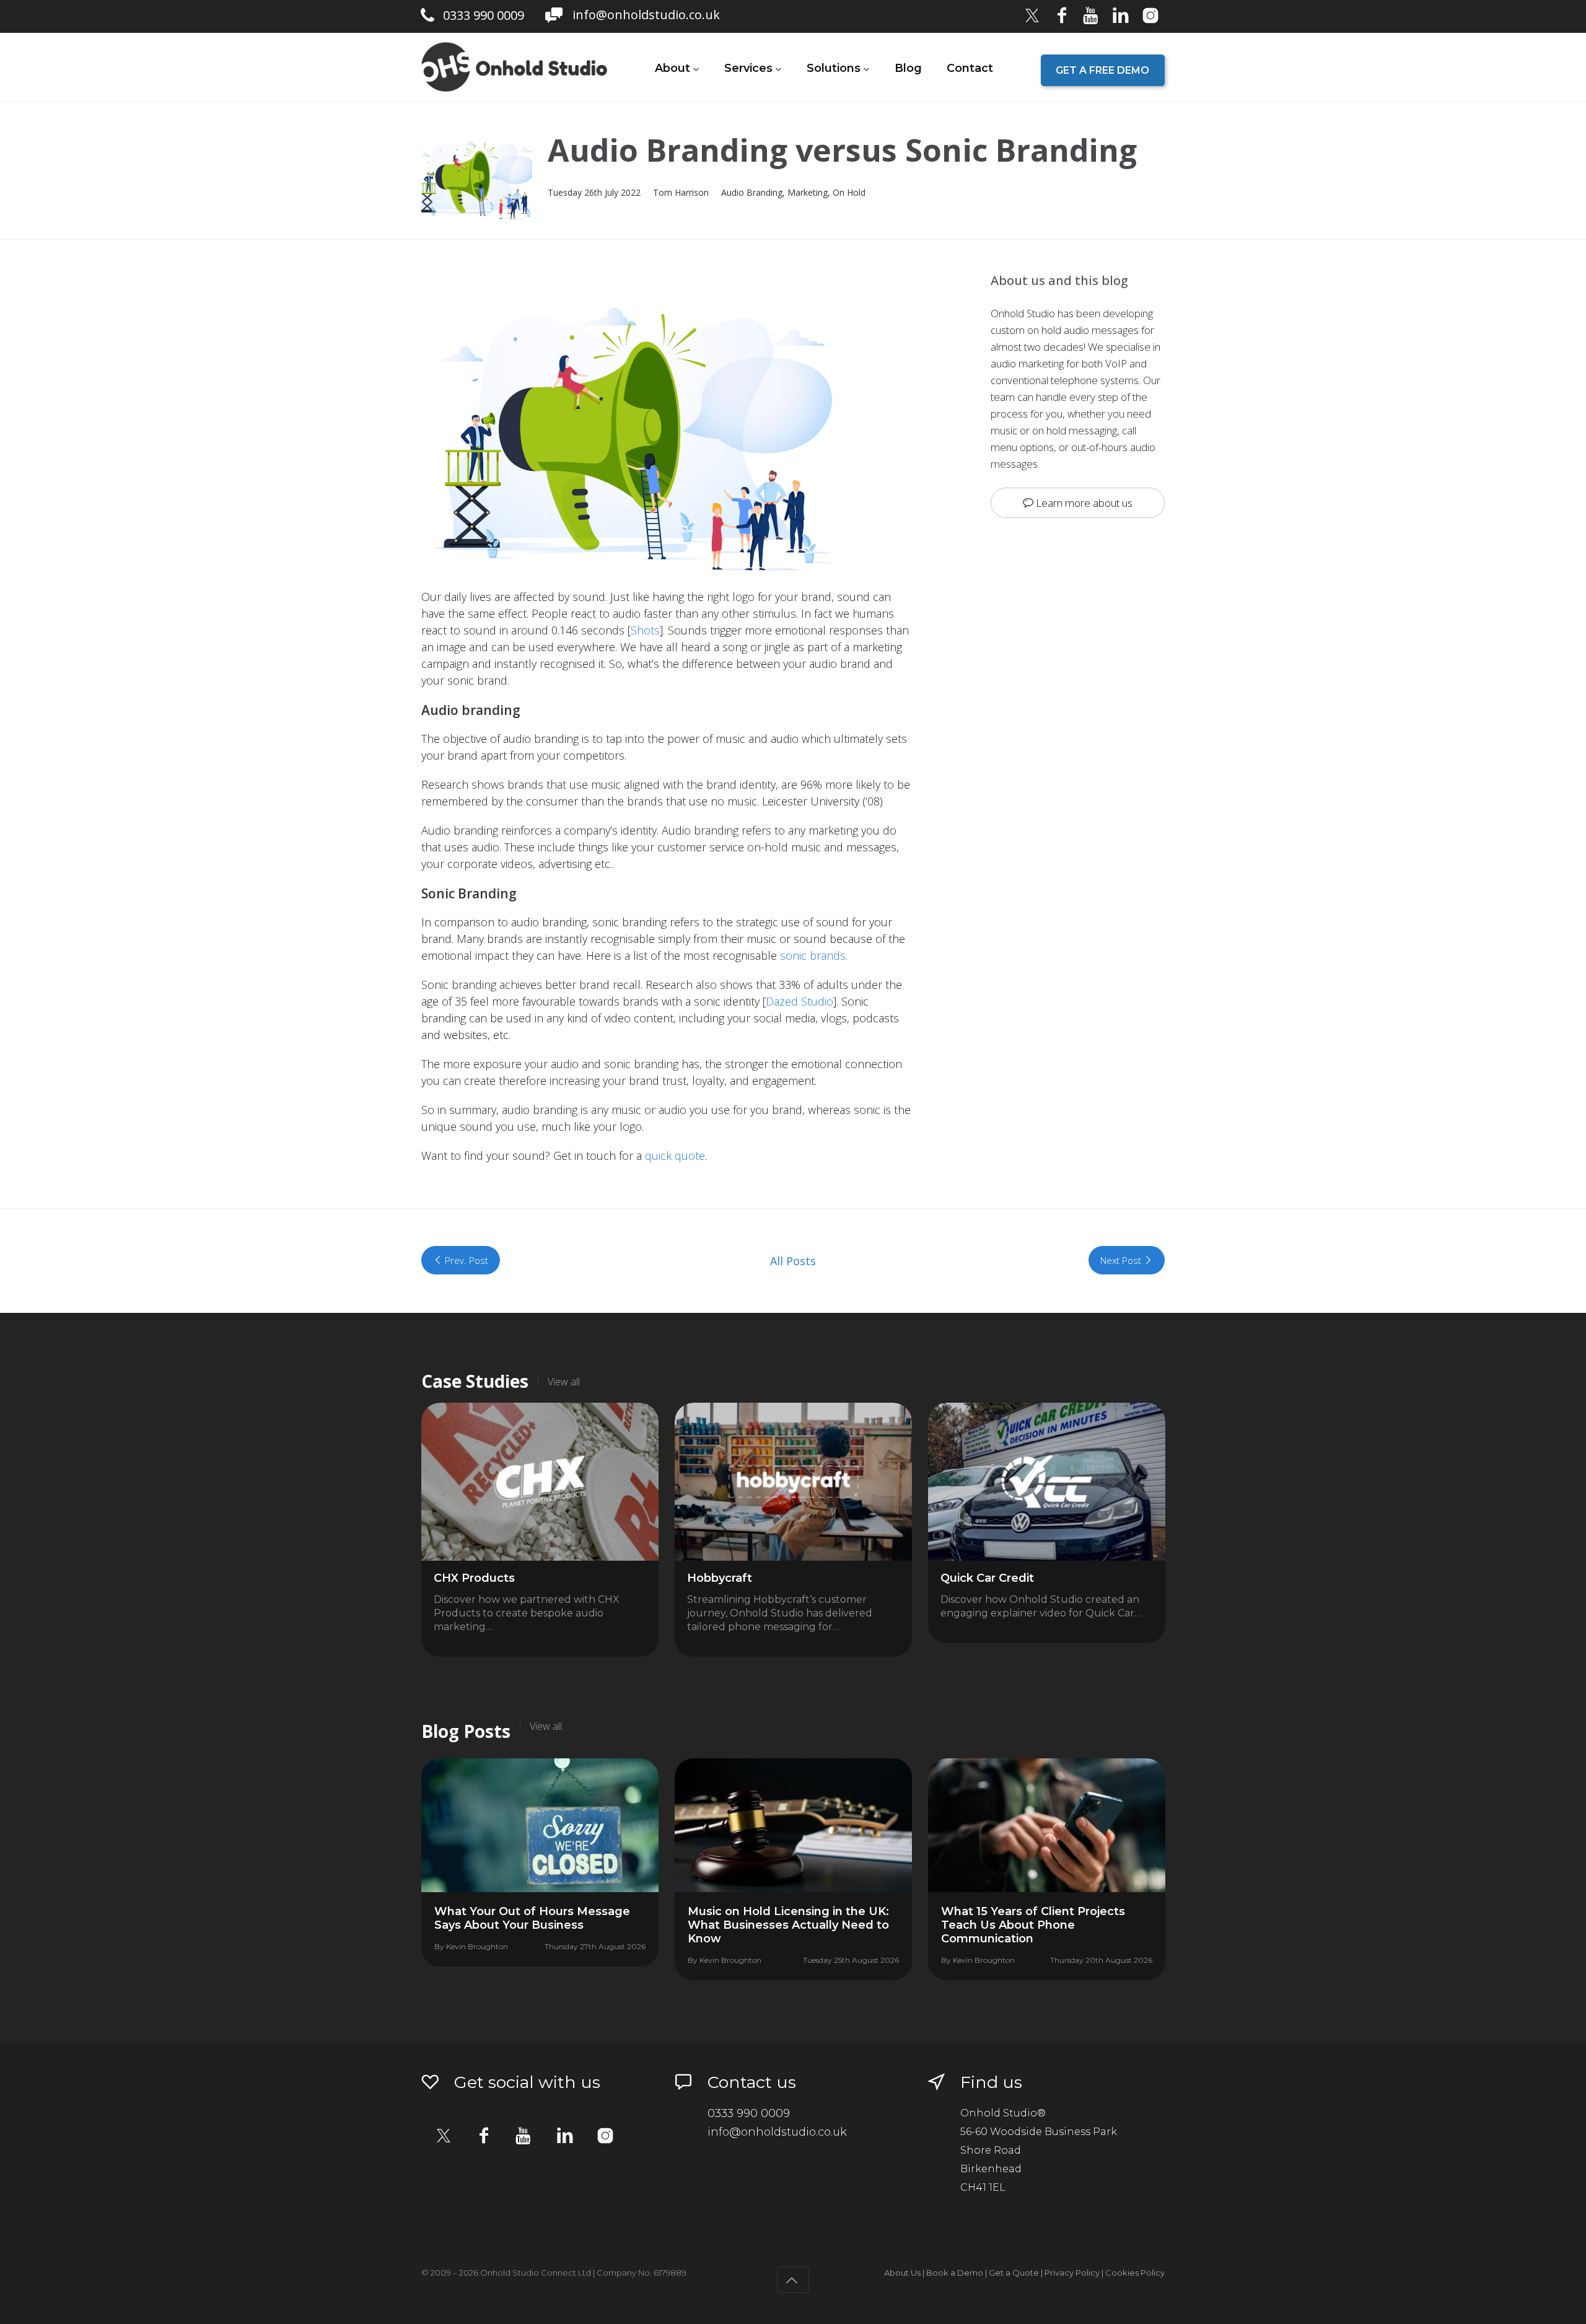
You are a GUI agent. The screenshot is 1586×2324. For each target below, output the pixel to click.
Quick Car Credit (987, 1578)
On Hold (849, 192)
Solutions (834, 68)
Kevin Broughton (477, 1946)
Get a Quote (1014, 2273)
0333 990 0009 (484, 15)
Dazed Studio (800, 1001)
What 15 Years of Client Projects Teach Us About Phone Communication (1033, 1925)
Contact (970, 68)
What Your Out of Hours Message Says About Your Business (532, 1918)
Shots (645, 630)
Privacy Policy (1072, 2273)
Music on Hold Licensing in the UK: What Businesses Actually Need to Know (788, 1925)
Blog (908, 68)
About (673, 68)
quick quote (675, 1155)
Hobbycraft (720, 1578)
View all (564, 1382)
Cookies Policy (1135, 2273)
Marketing (808, 192)
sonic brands (813, 955)
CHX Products (474, 1578)
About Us (902, 2273)
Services (748, 68)
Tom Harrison (681, 192)
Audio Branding (752, 192)
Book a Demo (955, 2273)
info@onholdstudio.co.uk (646, 15)
